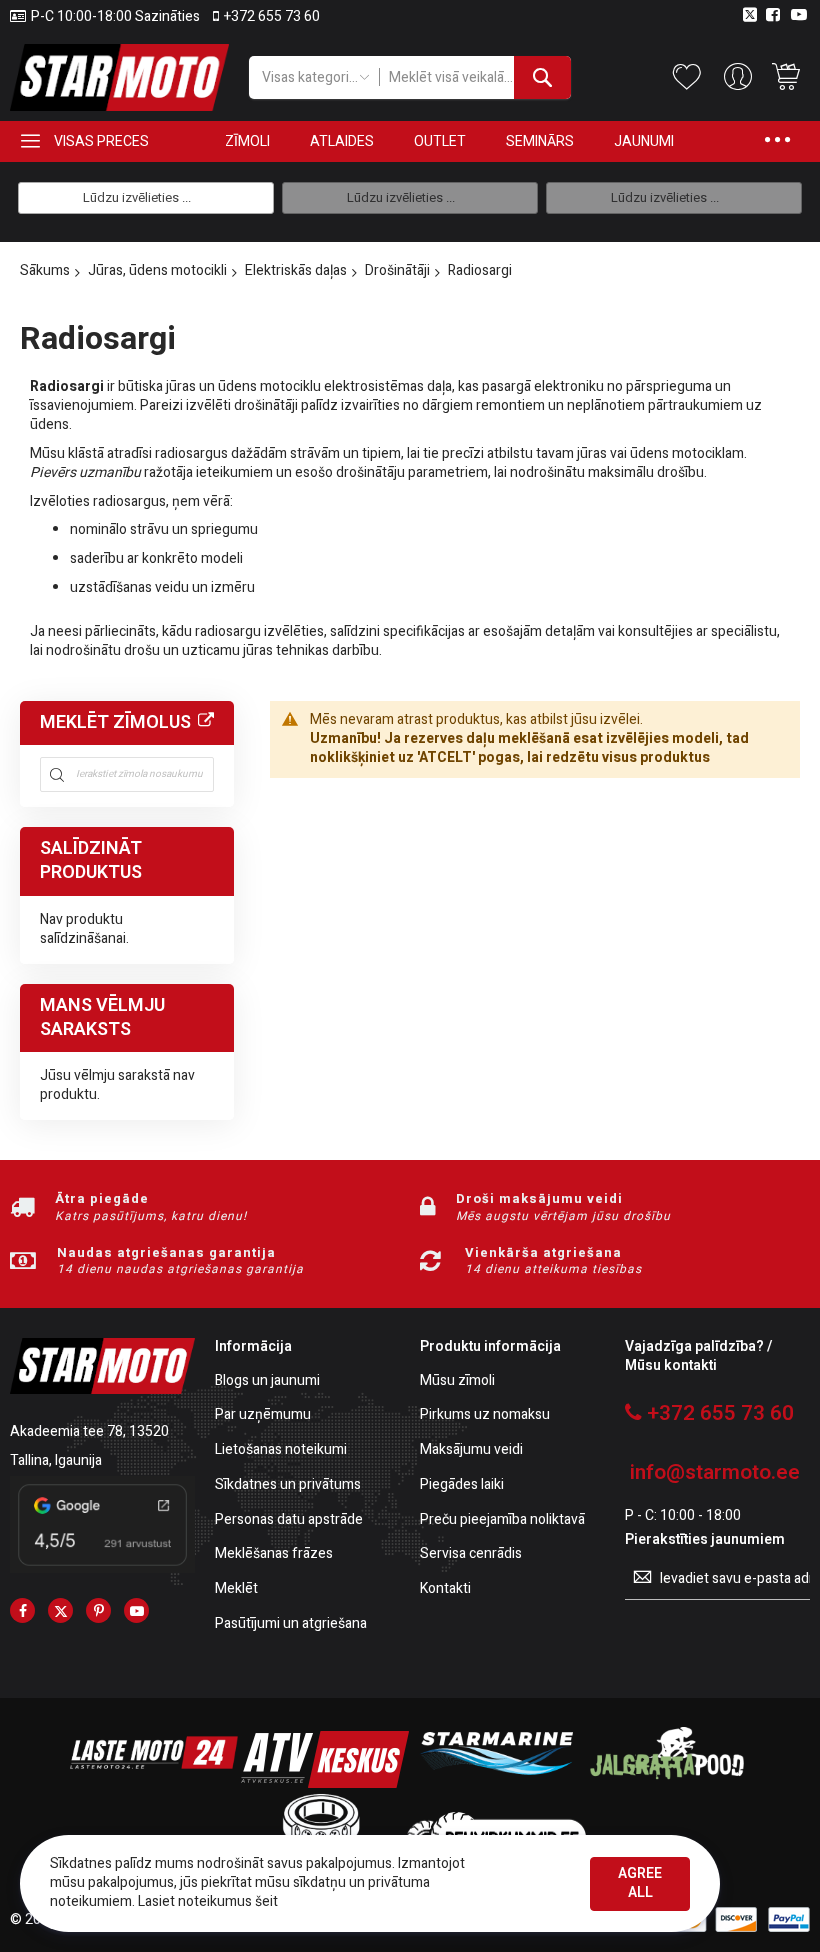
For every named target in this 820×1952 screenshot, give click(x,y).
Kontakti (445, 1589)
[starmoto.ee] (119, 77)
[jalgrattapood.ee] (667, 1783)
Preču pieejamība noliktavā (502, 1520)
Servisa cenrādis (471, 1554)
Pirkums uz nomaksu (485, 1415)
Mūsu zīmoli (457, 1381)
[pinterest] (98, 1610)
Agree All (640, 1883)
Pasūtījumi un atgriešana (291, 1624)
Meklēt (236, 1589)
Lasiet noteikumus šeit (208, 1901)
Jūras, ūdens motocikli (157, 270)
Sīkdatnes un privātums (288, 1485)
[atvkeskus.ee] (325, 1783)
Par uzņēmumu (263, 1415)
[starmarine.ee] (496, 1783)
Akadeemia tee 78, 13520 (89, 1431)
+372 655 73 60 (272, 17)
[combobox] (475, 77)
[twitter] (60, 1610)
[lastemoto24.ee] (154, 1783)
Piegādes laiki (462, 1485)
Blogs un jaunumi (267, 1381)
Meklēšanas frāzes (274, 1554)
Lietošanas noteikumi (281, 1450)
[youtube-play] (136, 1610)
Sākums (45, 270)
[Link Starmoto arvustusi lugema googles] (102, 1568)
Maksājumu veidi (471, 1450)
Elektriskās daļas (296, 270)
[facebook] (22, 1610)
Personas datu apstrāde (289, 1520)
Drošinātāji (397, 270)
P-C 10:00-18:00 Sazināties (115, 17)
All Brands (206, 721)
